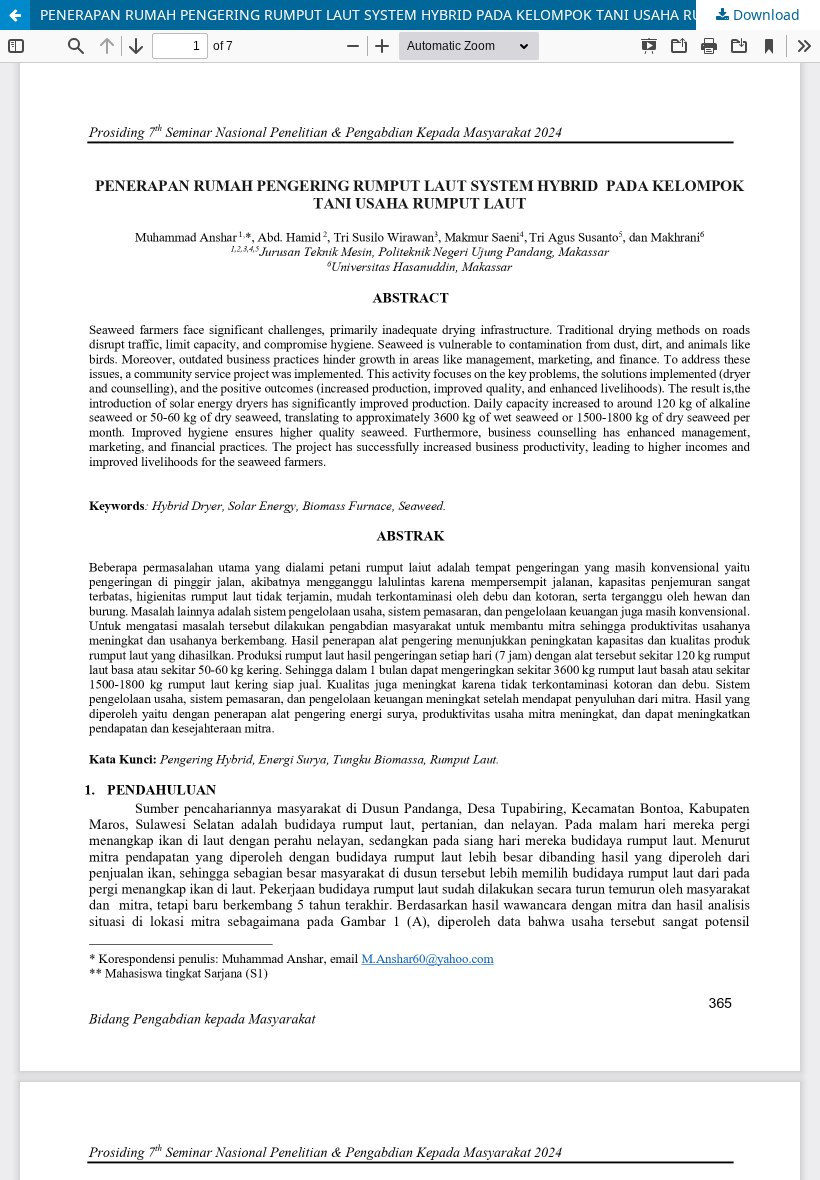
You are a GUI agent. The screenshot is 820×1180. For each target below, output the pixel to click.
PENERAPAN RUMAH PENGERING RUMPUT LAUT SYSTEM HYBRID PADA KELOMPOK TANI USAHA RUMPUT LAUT (409, 14)
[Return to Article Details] (15, 15)
